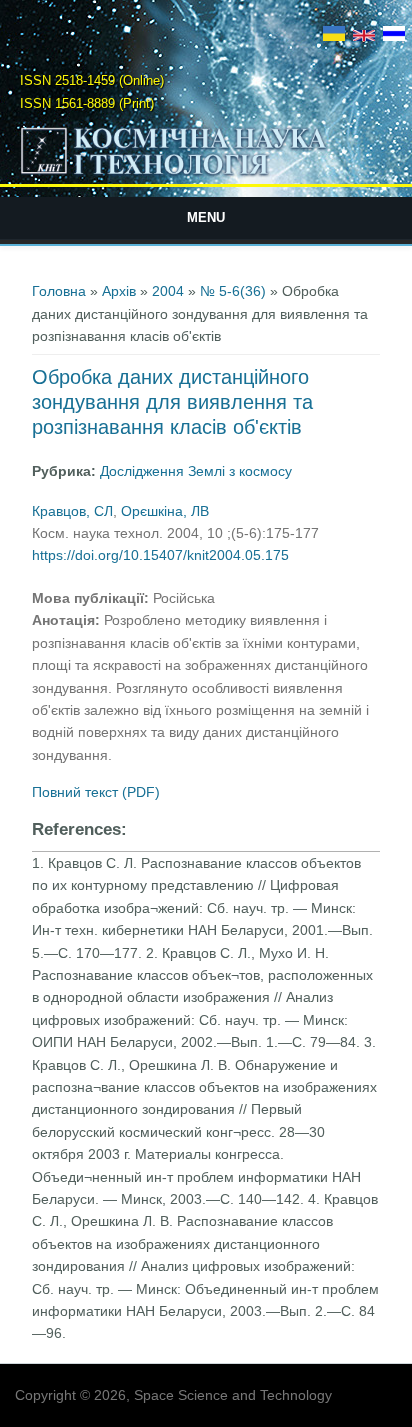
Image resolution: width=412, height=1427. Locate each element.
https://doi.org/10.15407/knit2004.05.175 (160, 555)
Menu (206, 217)
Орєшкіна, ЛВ (165, 511)
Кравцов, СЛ (72, 511)
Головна (59, 291)
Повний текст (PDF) (96, 792)
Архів (119, 291)
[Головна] (206, 174)
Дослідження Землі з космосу (196, 471)
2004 (168, 291)
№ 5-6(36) (233, 291)
